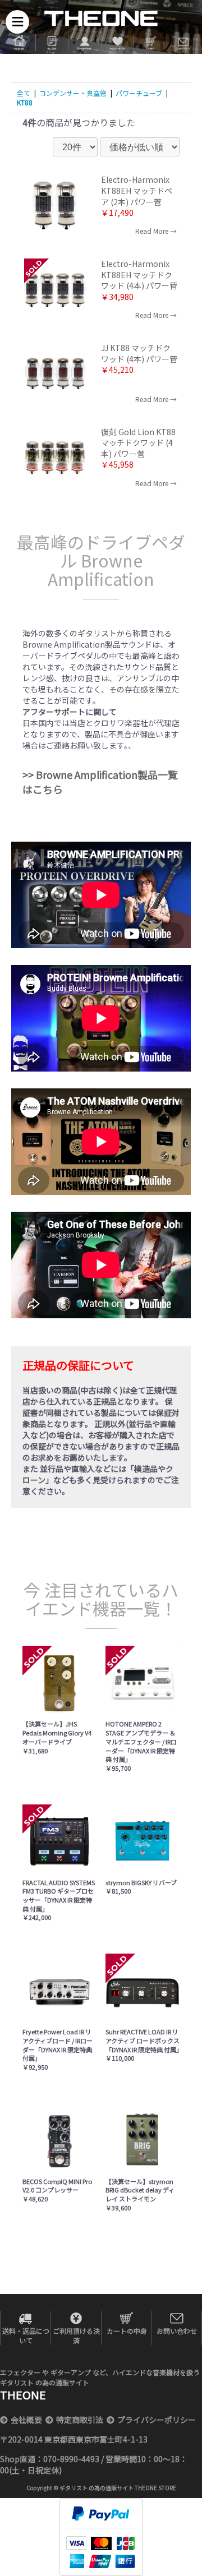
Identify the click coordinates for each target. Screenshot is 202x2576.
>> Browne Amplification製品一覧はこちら (100, 782)
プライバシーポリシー (157, 2420)
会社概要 (26, 2420)
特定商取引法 (80, 2420)
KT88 (25, 102)
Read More (152, 231)
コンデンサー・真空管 (73, 93)
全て (24, 93)
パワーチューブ (139, 93)
